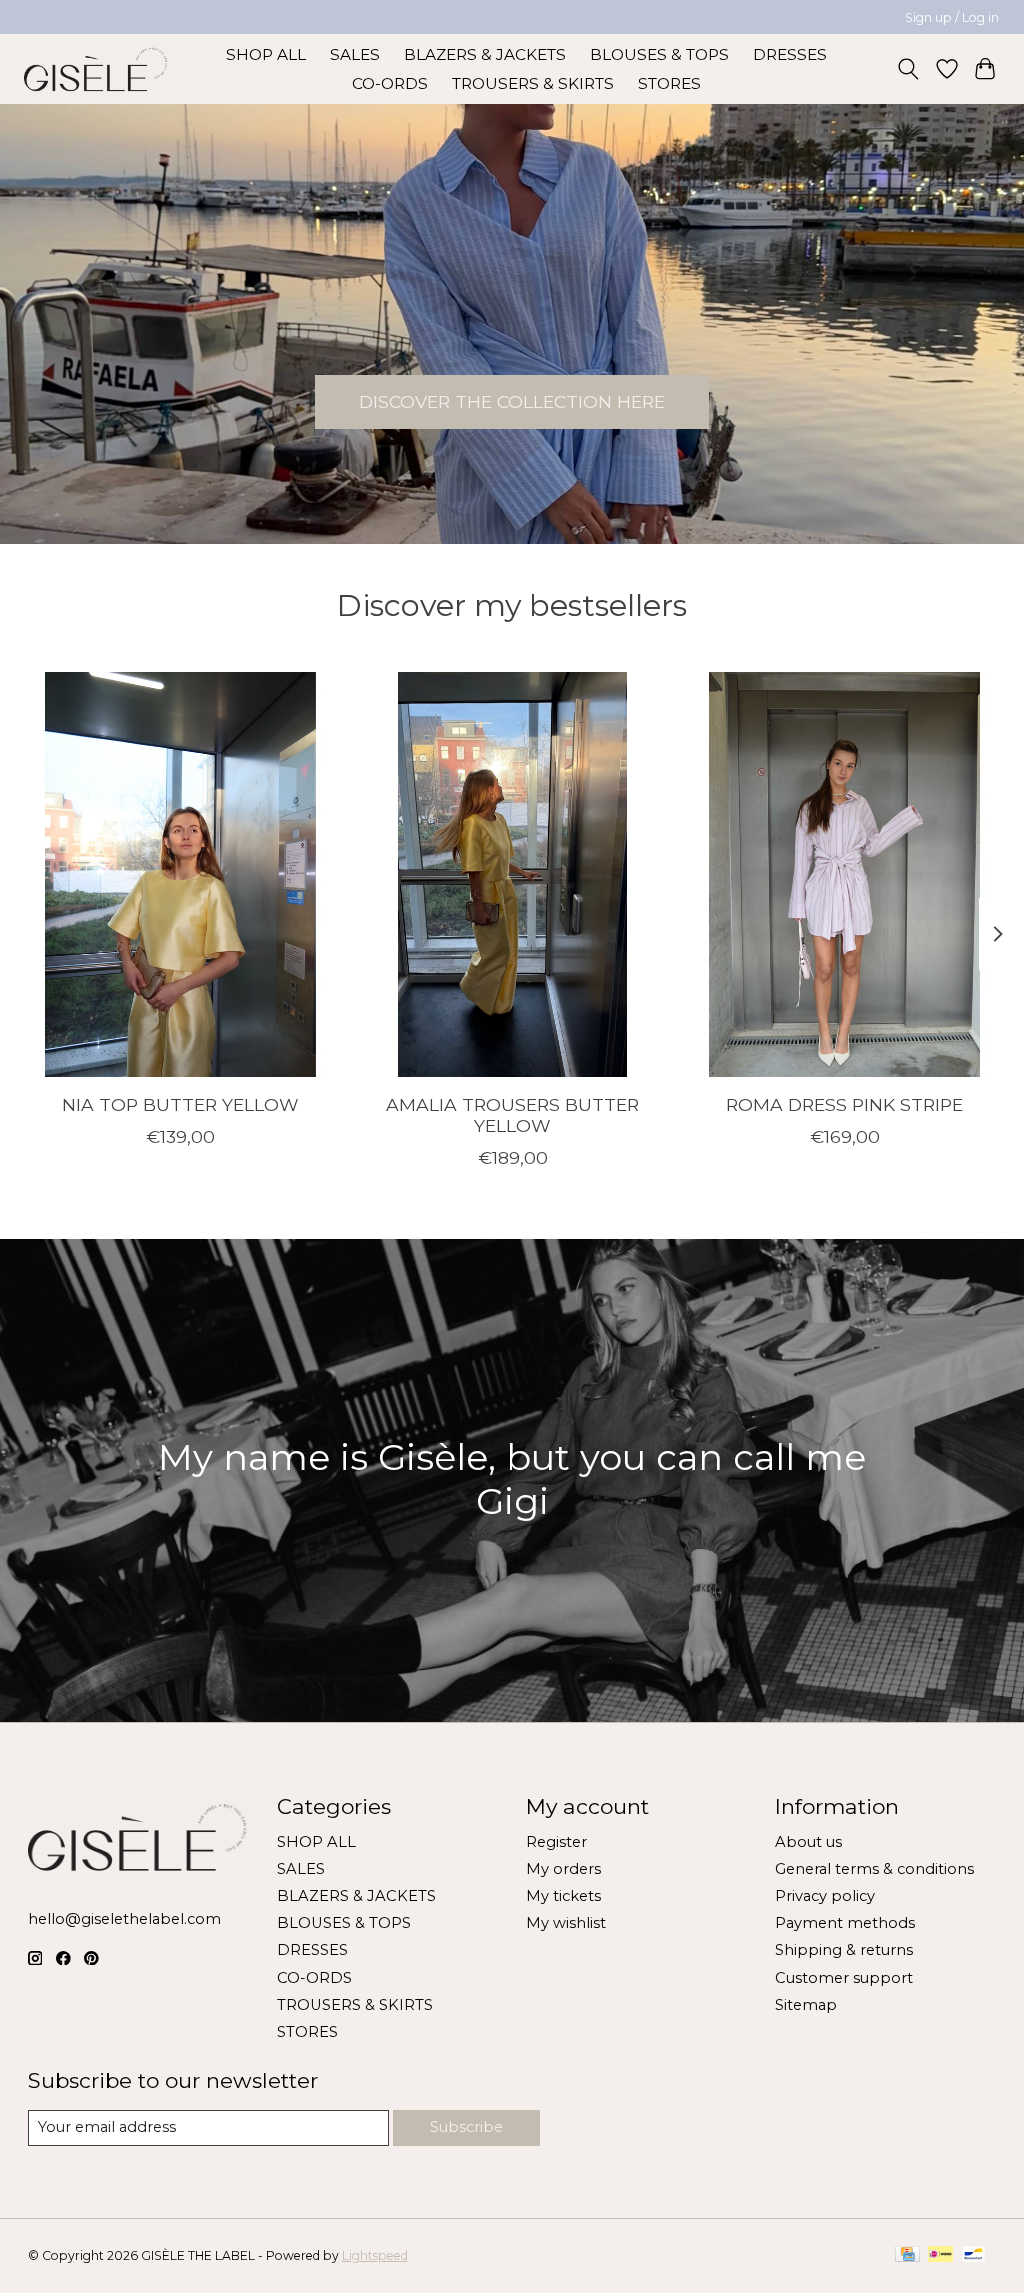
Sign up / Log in (952, 17)
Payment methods (845, 1923)
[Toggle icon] (907, 69)
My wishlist (566, 1923)
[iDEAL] (940, 2255)
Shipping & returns (844, 1950)
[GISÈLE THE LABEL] (96, 68)
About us (808, 1842)
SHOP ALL (266, 54)
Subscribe (466, 2127)
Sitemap (806, 2005)
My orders (563, 1869)
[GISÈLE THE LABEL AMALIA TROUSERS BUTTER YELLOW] (512, 874)
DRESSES (790, 54)
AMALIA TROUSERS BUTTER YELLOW (512, 1115)
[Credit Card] (907, 2255)
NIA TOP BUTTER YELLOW (179, 1104)
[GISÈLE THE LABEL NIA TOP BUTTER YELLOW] (180, 874)
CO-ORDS (390, 83)
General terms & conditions (874, 1869)
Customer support (844, 1978)
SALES (355, 54)
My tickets (563, 1896)
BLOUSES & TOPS (659, 54)
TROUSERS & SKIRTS (533, 83)
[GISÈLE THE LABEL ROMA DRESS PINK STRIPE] (844, 874)
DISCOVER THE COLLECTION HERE (512, 401)
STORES (669, 83)
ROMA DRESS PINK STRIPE (844, 1104)
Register (556, 1842)
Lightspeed (375, 2255)
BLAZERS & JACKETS (485, 54)
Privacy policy (825, 1896)
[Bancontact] (973, 2255)
